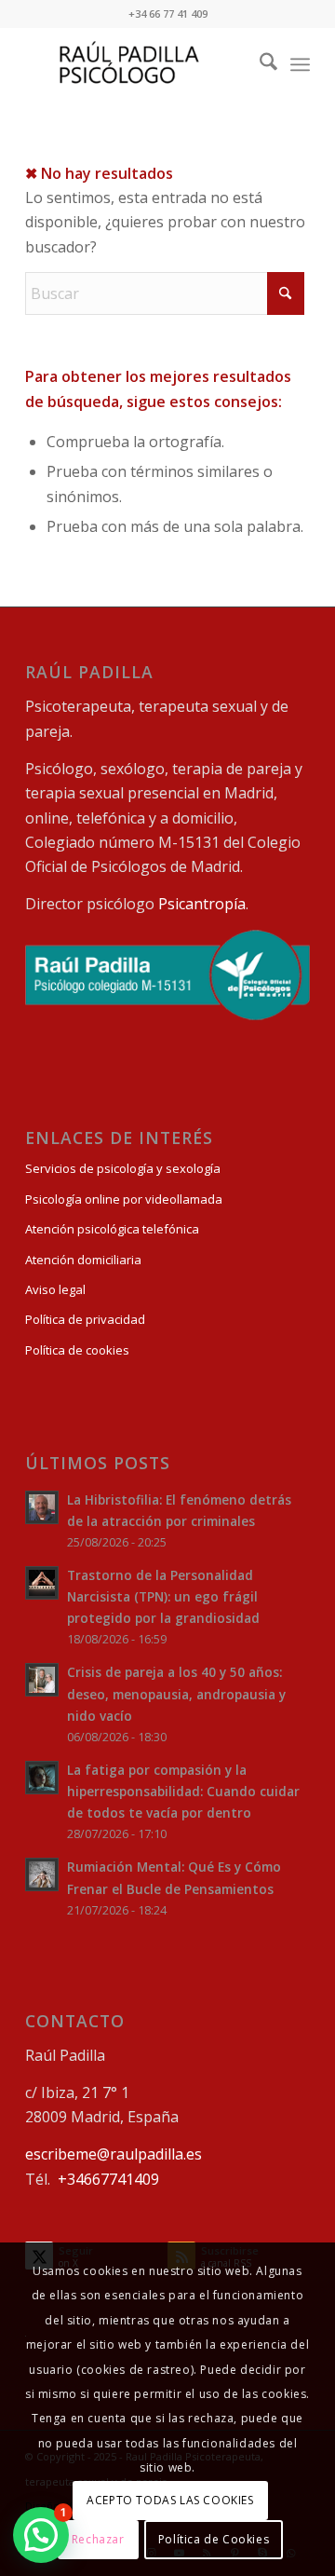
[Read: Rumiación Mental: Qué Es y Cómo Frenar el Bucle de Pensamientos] (42, 1874)
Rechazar (98, 2539)
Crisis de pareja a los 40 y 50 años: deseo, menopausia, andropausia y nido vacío (176, 1693)
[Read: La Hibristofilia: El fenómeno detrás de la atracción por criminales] (42, 1507)
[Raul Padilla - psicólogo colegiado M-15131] (167, 1015)
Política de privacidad (85, 1319)
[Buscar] (259, 64)
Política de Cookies (214, 2539)
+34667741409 (108, 2179)
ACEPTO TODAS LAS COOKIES (170, 2500)
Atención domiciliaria (83, 1260)
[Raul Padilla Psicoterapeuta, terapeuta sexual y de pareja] (139, 64)
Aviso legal (55, 1289)
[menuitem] (259, 64)
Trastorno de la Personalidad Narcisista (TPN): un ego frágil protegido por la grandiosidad (163, 1596)
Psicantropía (202, 904)
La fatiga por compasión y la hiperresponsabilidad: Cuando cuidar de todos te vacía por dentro (183, 1791)
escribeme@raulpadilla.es (114, 2154)
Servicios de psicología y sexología (123, 1168)
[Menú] (300, 64)
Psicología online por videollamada (124, 1199)
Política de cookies (77, 1350)
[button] (41, 2535)
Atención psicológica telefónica (112, 1229)
